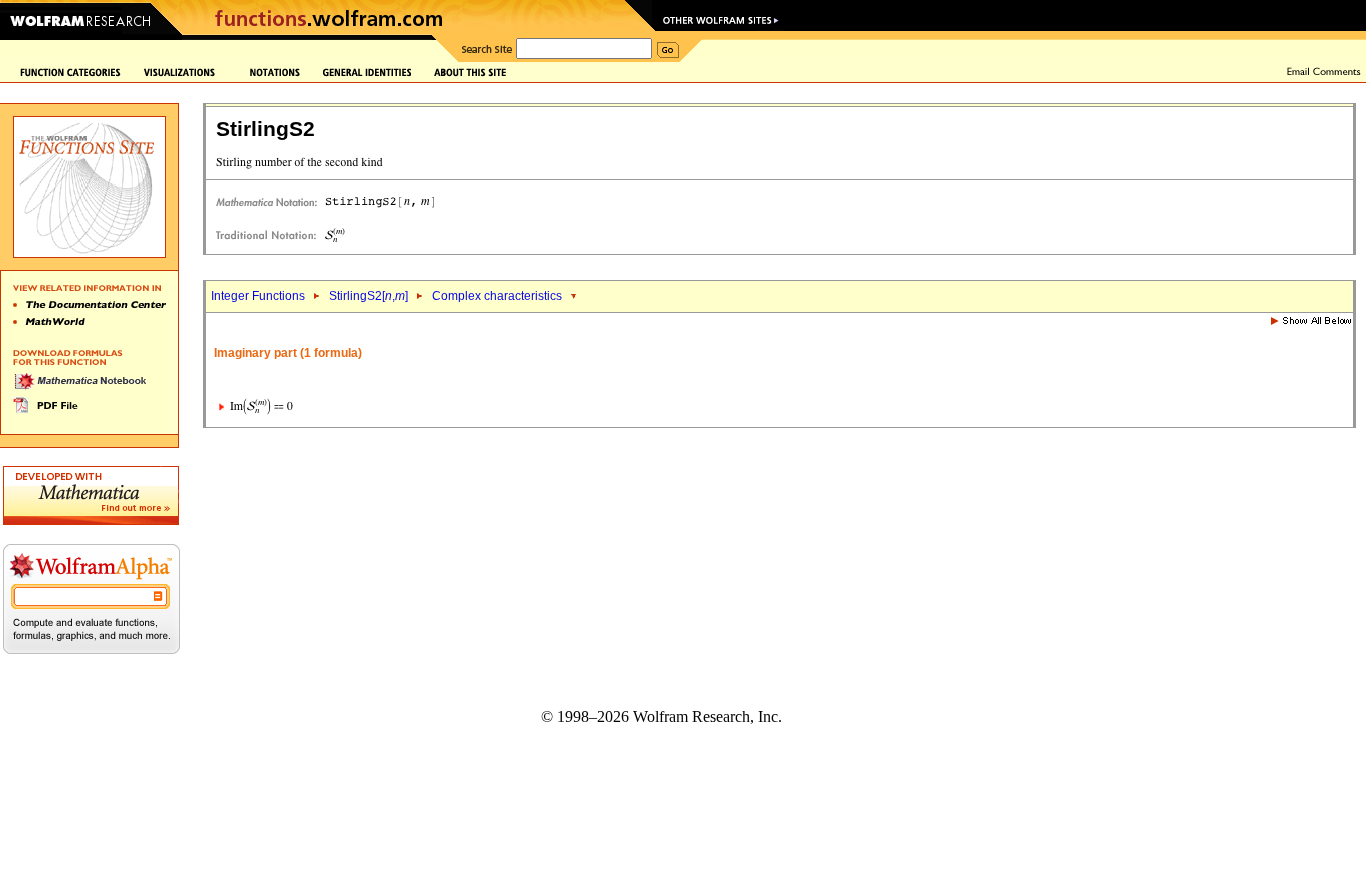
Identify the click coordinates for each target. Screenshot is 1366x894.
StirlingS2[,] (368, 296)
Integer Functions (258, 296)
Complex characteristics (497, 296)
